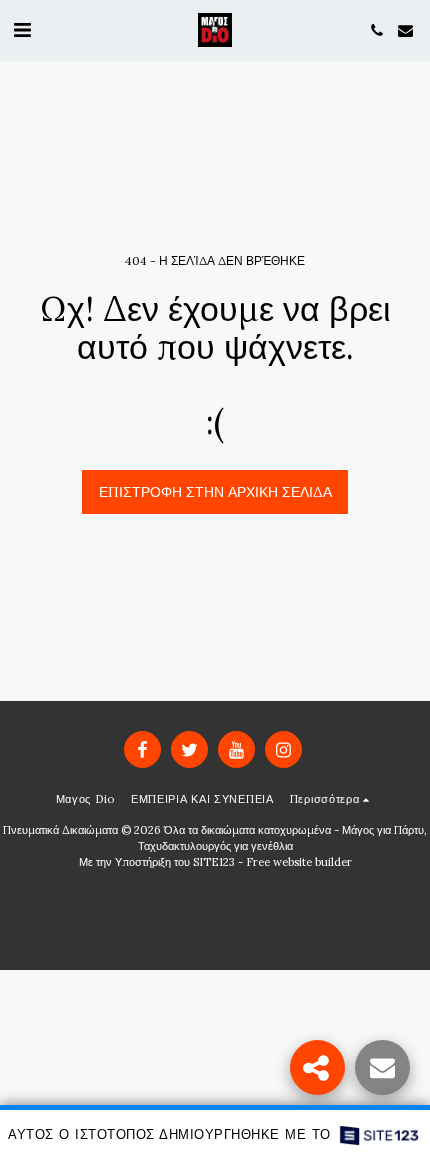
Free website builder (299, 862)
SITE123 (214, 862)
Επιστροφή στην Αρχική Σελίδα (215, 492)
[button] (22, 29)
